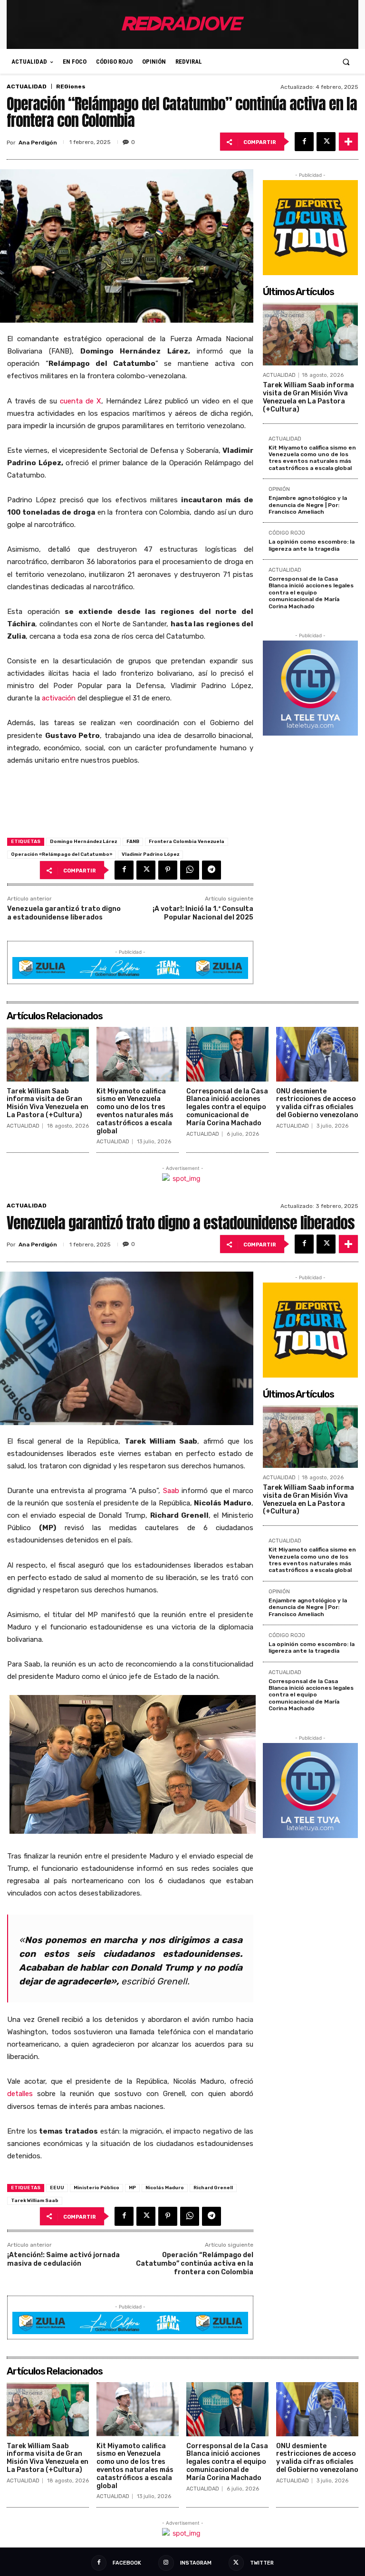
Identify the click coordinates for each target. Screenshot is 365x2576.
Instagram (196, 2563)
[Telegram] (211, 870)
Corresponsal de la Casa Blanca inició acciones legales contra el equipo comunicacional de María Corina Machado (311, 593)
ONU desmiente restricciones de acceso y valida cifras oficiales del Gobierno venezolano (317, 1103)
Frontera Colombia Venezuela (187, 842)
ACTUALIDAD (27, 86)
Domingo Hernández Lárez (83, 842)
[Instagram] (166, 2563)
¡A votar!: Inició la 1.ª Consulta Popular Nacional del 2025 (203, 913)
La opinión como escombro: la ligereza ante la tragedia (312, 545)
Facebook (127, 2563)
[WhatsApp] (190, 870)
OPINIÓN (279, 489)
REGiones (71, 86)
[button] (346, 62)
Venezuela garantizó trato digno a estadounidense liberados (64, 913)
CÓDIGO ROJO (287, 533)
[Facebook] (304, 142)
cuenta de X (81, 401)
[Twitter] (326, 142)
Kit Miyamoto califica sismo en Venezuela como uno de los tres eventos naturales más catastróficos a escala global (312, 458)
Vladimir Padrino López (150, 854)
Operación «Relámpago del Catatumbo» (62, 854)
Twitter (262, 2563)
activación (59, 698)
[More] (348, 142)
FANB (133, 842)
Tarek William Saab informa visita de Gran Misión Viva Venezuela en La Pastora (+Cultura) (308, 397)
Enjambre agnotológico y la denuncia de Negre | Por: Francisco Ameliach (308, 505)
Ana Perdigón (38, 143)
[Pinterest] (168, 870)
